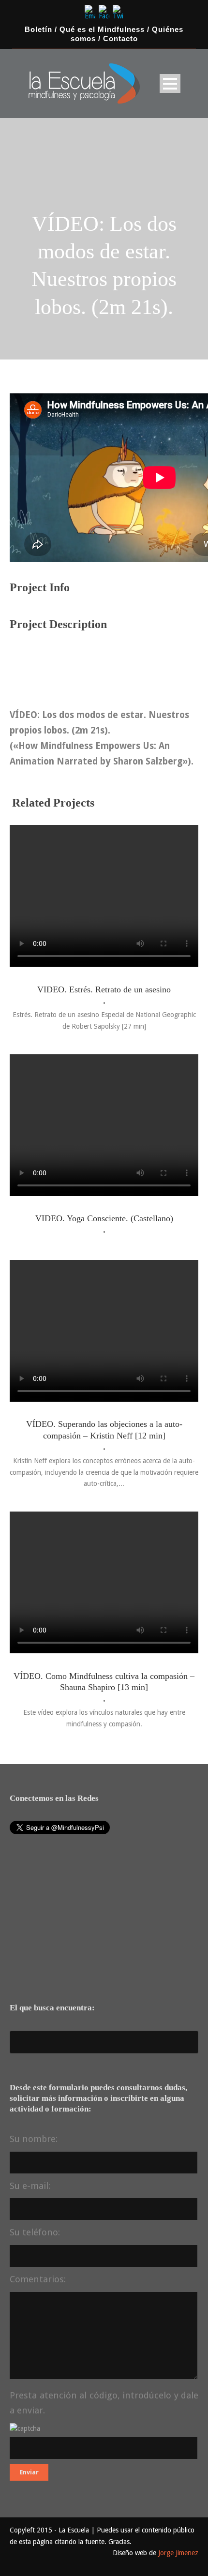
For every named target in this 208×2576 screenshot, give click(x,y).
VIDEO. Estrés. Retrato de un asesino (104, 989)
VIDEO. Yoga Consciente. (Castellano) (104, 1218)
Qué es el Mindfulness (102, 30)
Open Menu (170, 83)
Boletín (38, 30)
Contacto (120, 39)
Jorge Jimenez (178, 2553)
